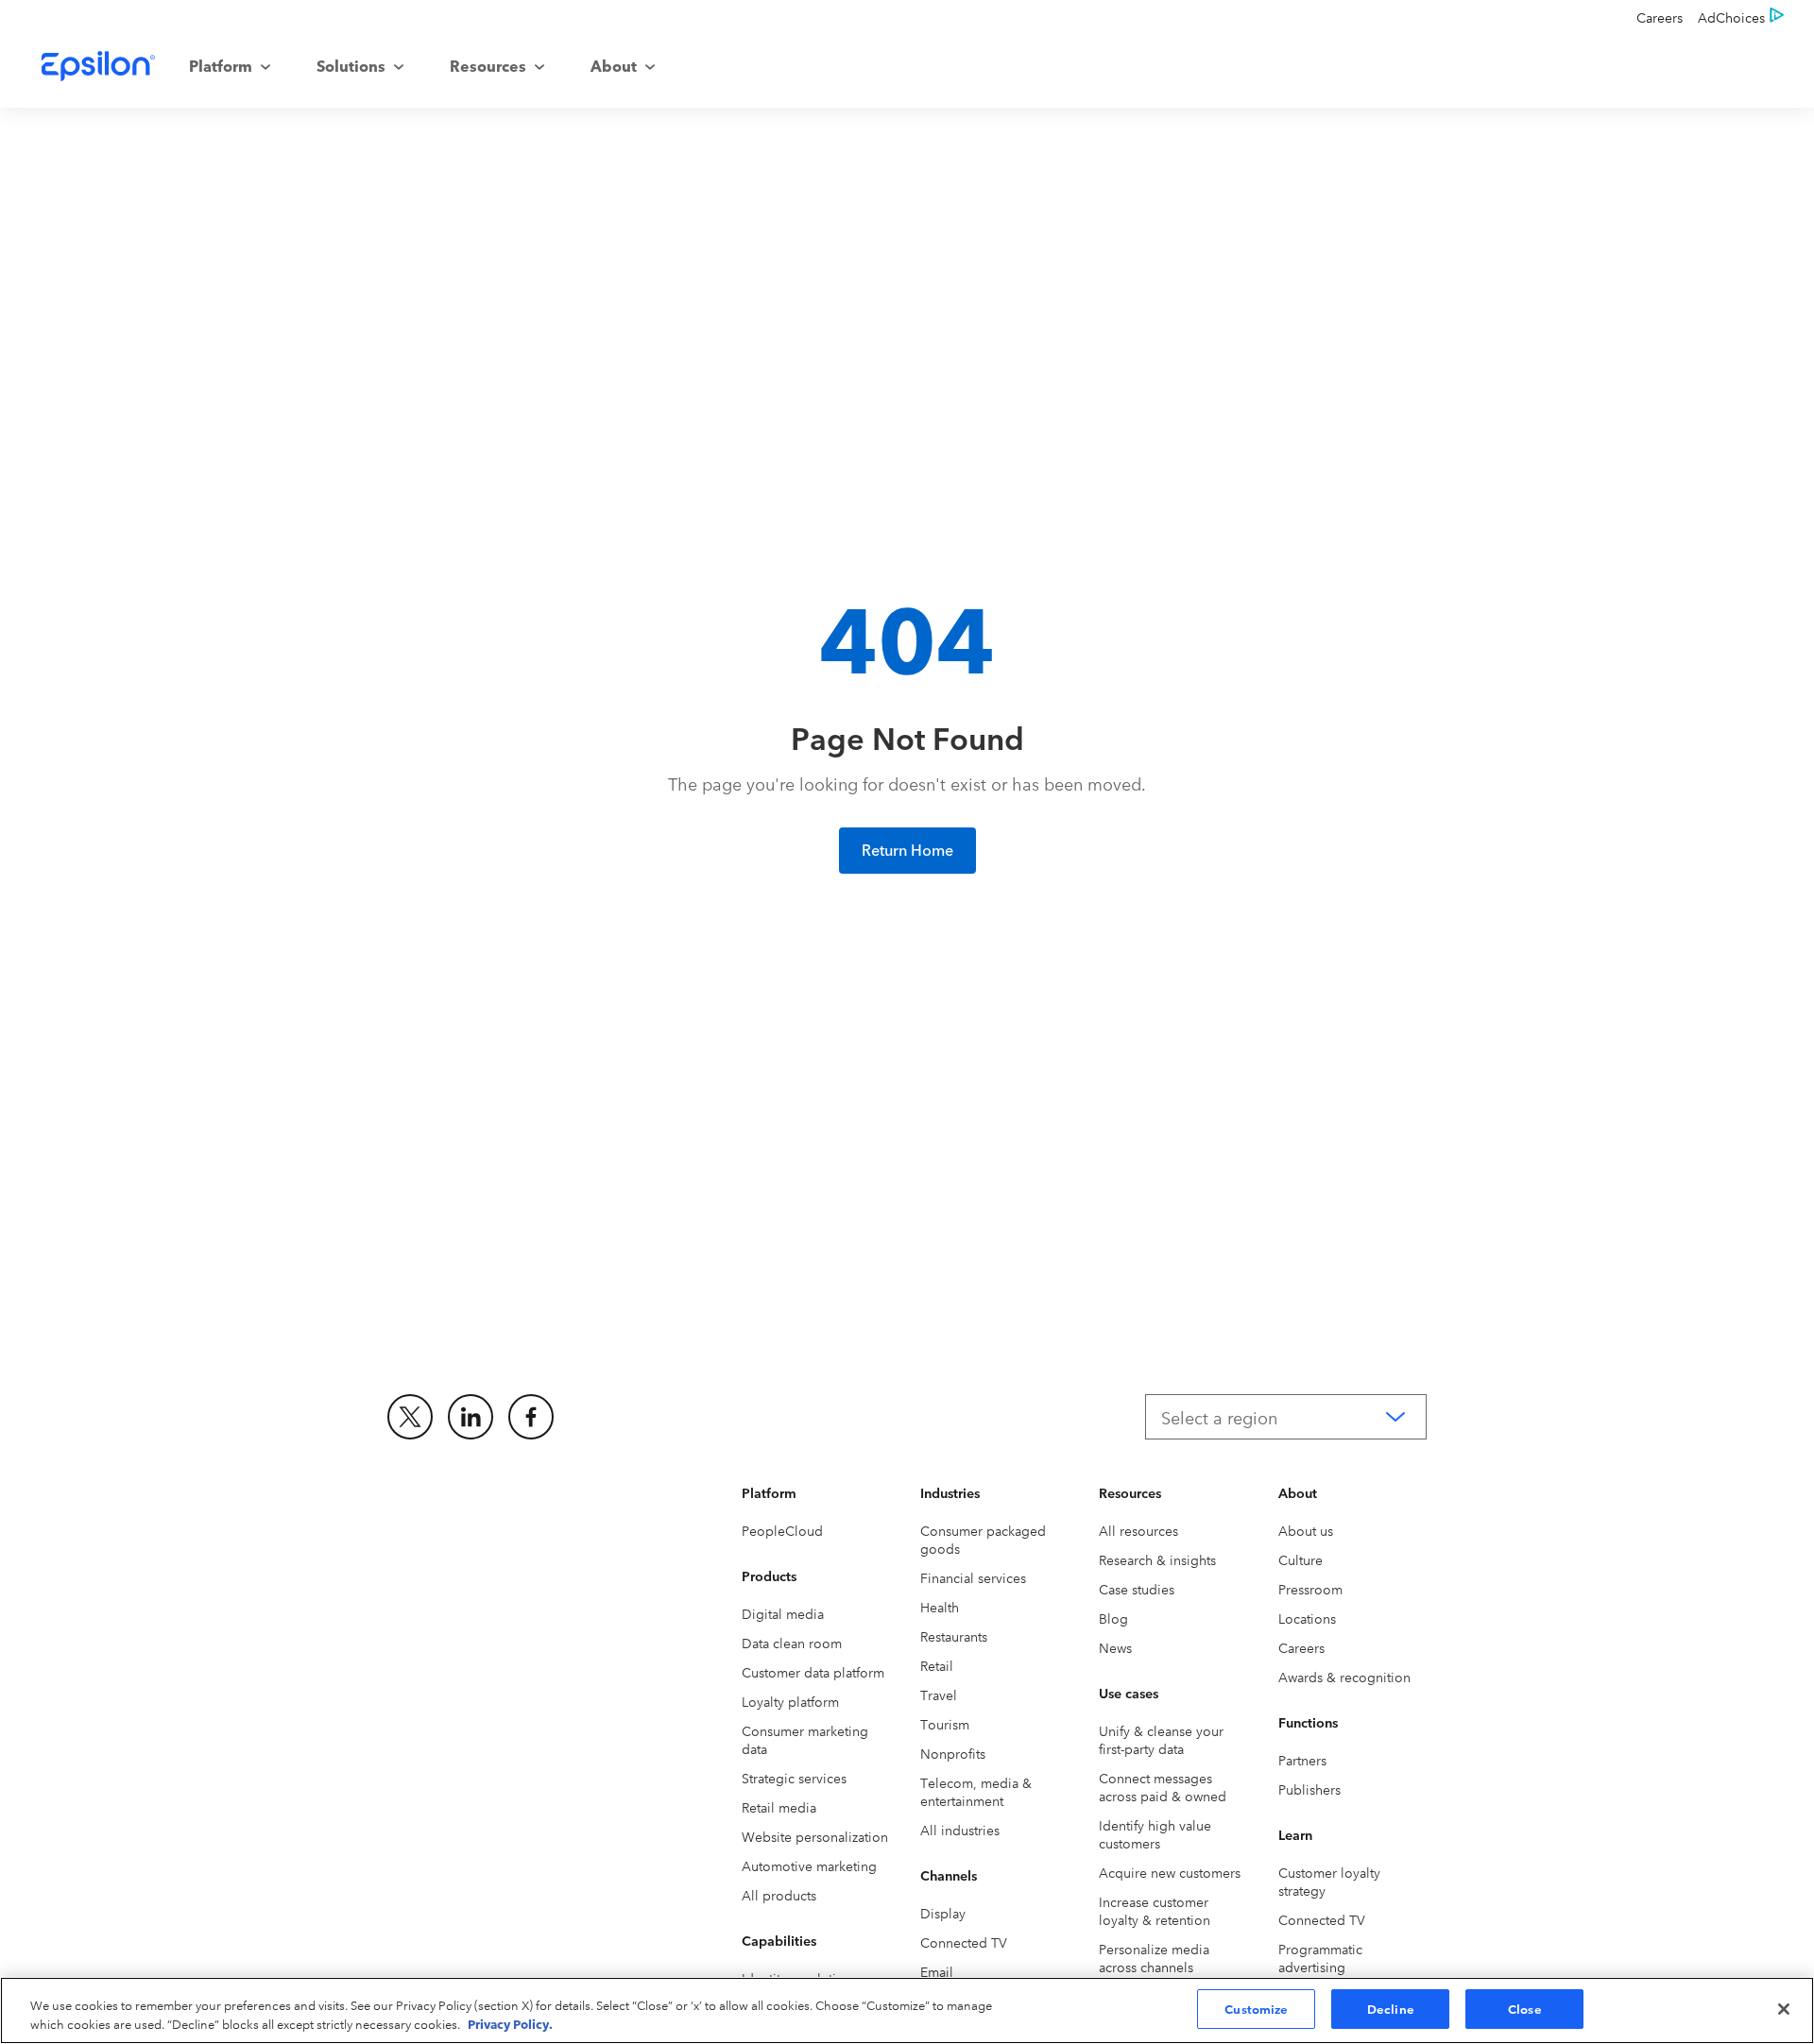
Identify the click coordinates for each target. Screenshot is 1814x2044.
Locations (1307, 1618)
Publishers (1309, 1789)
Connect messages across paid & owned (1163, 1787)
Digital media (783, 1613)
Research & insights (1157, 1559)
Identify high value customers (1155, 1834)
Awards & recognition (1344, 1677)
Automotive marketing (809, 1865)
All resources (1138, 1530)
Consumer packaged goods (983, 1539)
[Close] (1784, 2009)
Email (937, 1971)
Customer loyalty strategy (1329, 1881)
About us (1306, 1530)
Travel (939, 1695)
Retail (937, 1665)
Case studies (1137, 1589)
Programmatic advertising (1320, 1958)
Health (940, 1607)
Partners (1302, 1760)
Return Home (907, 849)
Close (1525, 2008)
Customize (1256, 2008)
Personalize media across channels (1154, 1958)
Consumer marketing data (805, 1739)
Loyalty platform (790, 1701)
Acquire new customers (1170, 1872)
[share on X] (410, 1417)
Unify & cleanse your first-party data (1161, 1739)
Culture (1301, 1559)
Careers (1301, 1647)
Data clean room (792, 1643)
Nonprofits (953, 1753)
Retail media (779, 1807)
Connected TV (964, 1942)
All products (779, 1895)
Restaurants (954, 1636)
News (1115, 1647)
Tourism (945, 1724)
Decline (1391, 2008)
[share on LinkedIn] (471, 1417)
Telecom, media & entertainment (976, 1791)
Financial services (973, 1577)
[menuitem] (230, 66)
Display (943, 1913)
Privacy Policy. (510, 2023)
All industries (960, 1830)
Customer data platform (813, 1672)
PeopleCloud (782, 1530)
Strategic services (794, 1778)
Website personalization (815, 1836)
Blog (1113, 1618)
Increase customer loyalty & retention (1155, 1910)
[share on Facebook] (531, 1417)
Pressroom (1310, 1589)
